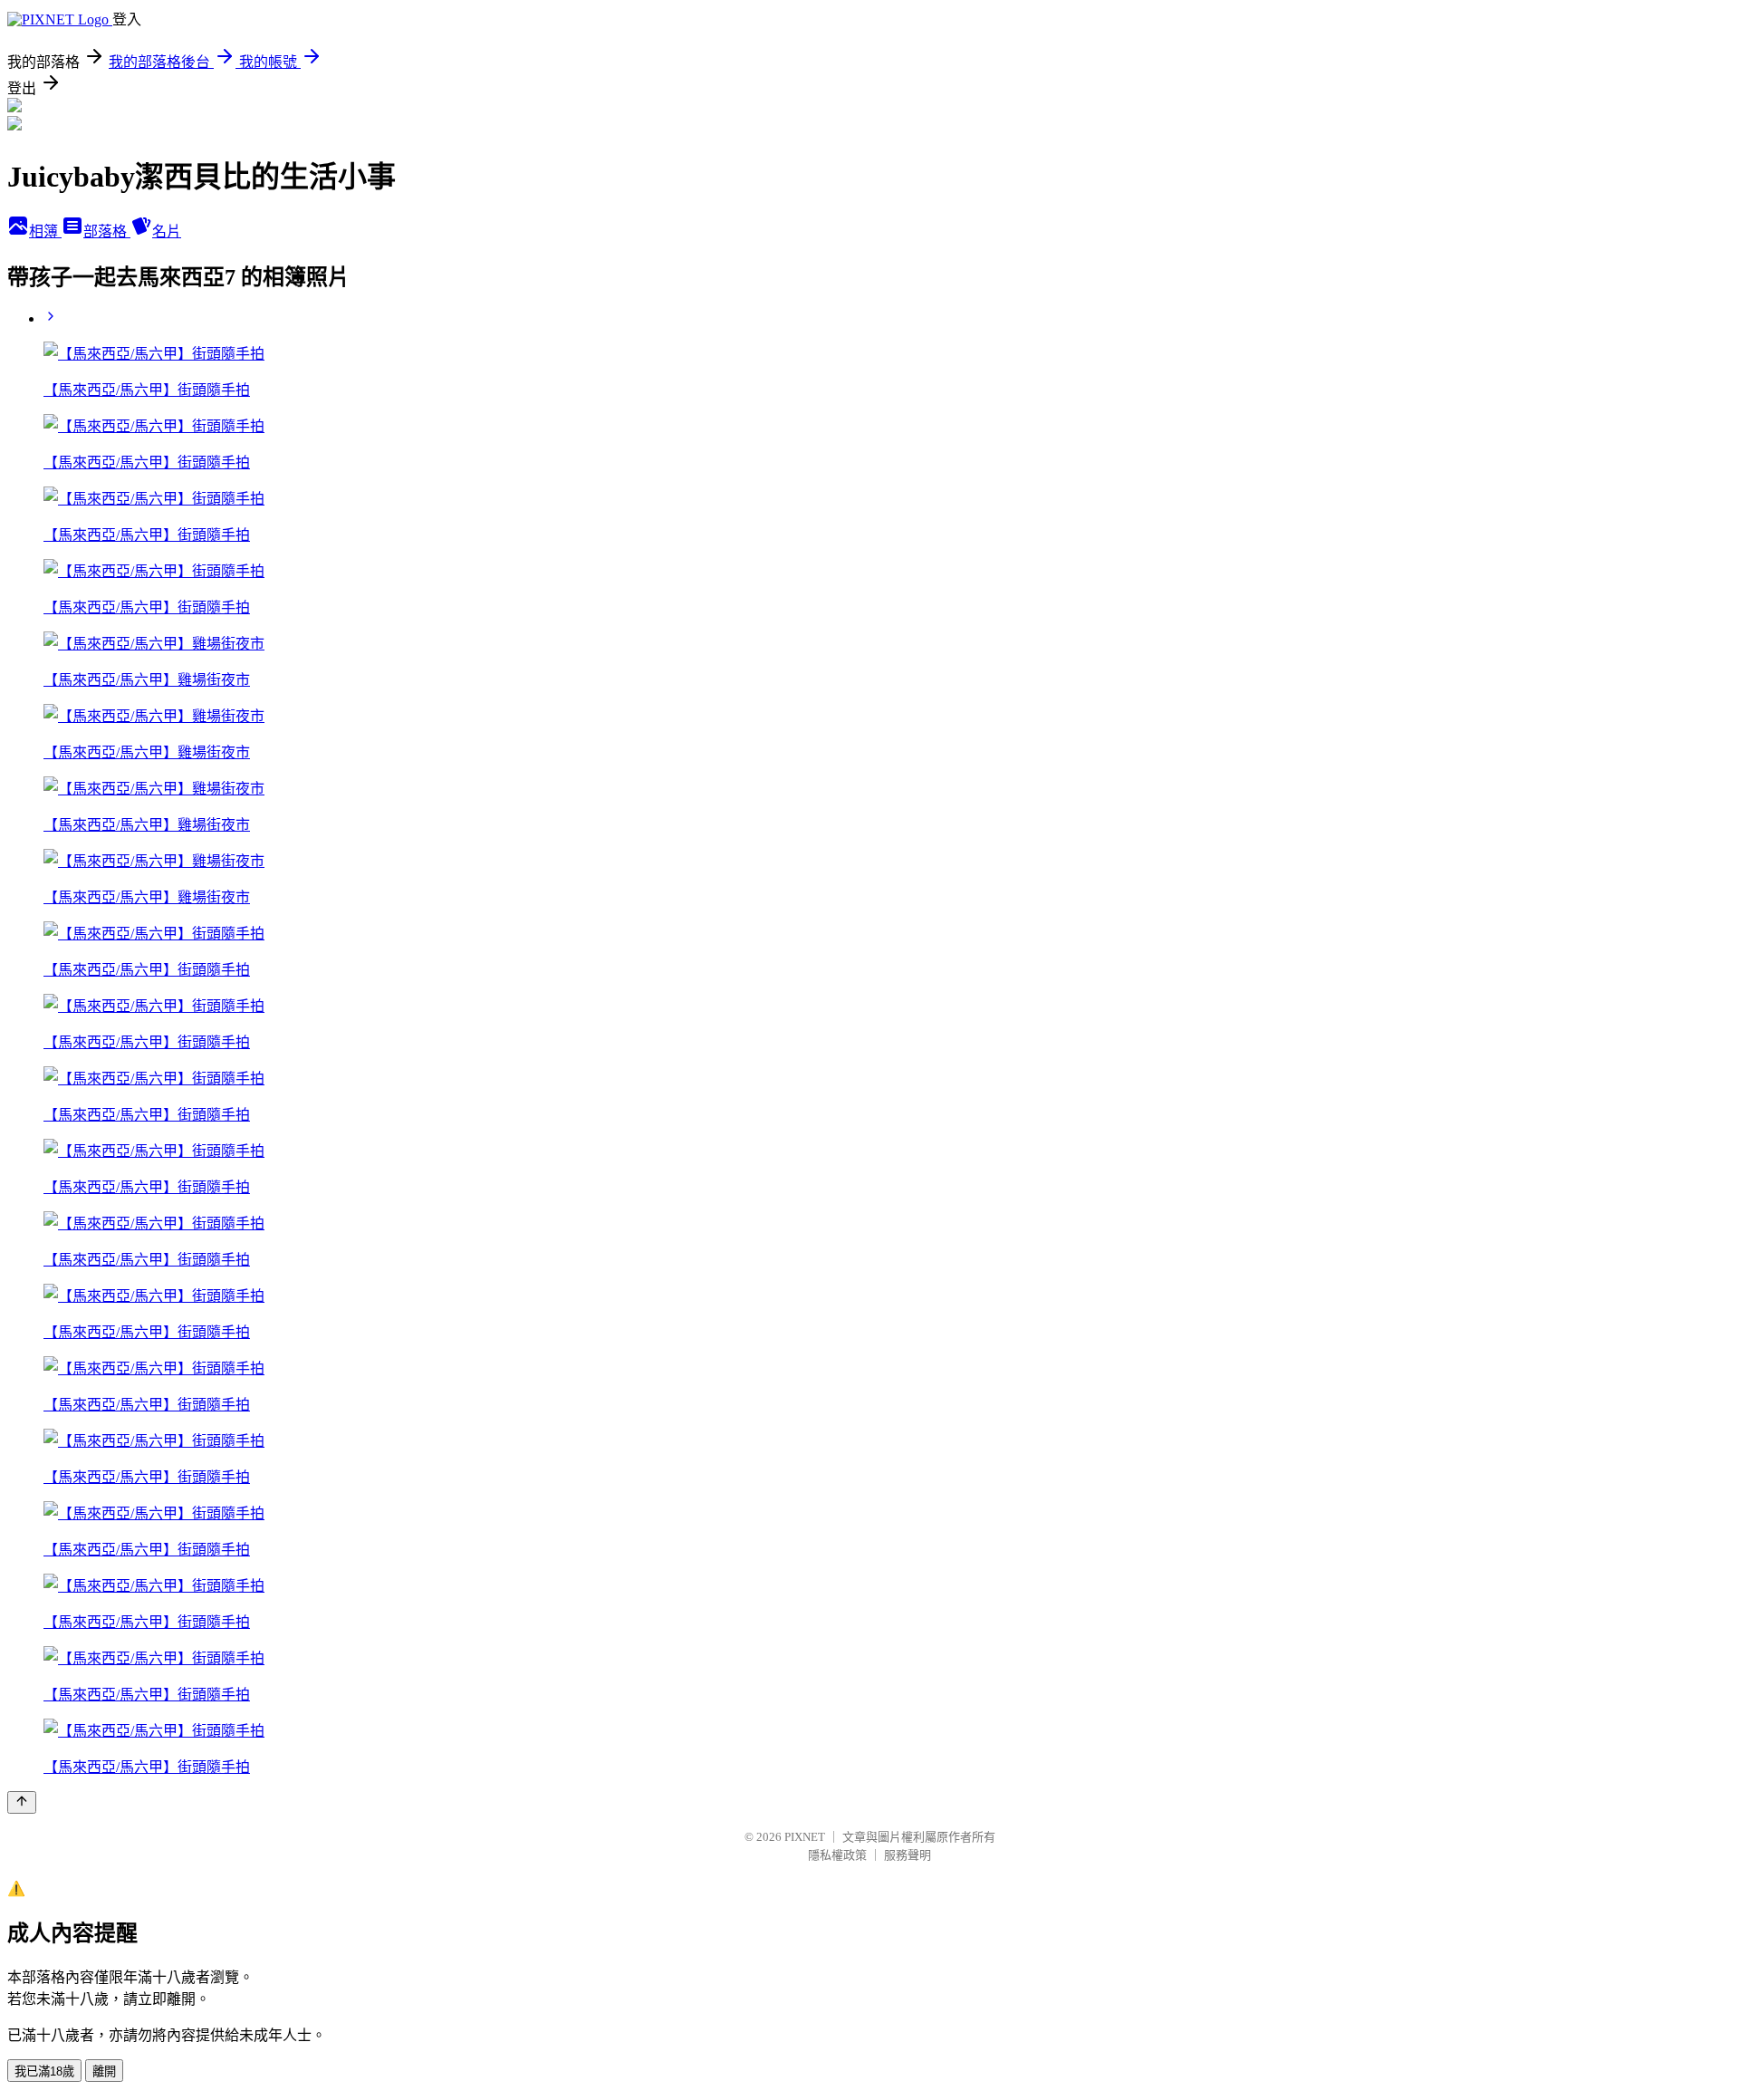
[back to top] (22, 1802)
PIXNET (805, 1837)
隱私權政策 (837, 1855)
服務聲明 (908, 1855)
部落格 (107, 231)
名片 (167, 231)
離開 (104, 2071)
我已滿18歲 (44, 2071)
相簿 (45, 231)
